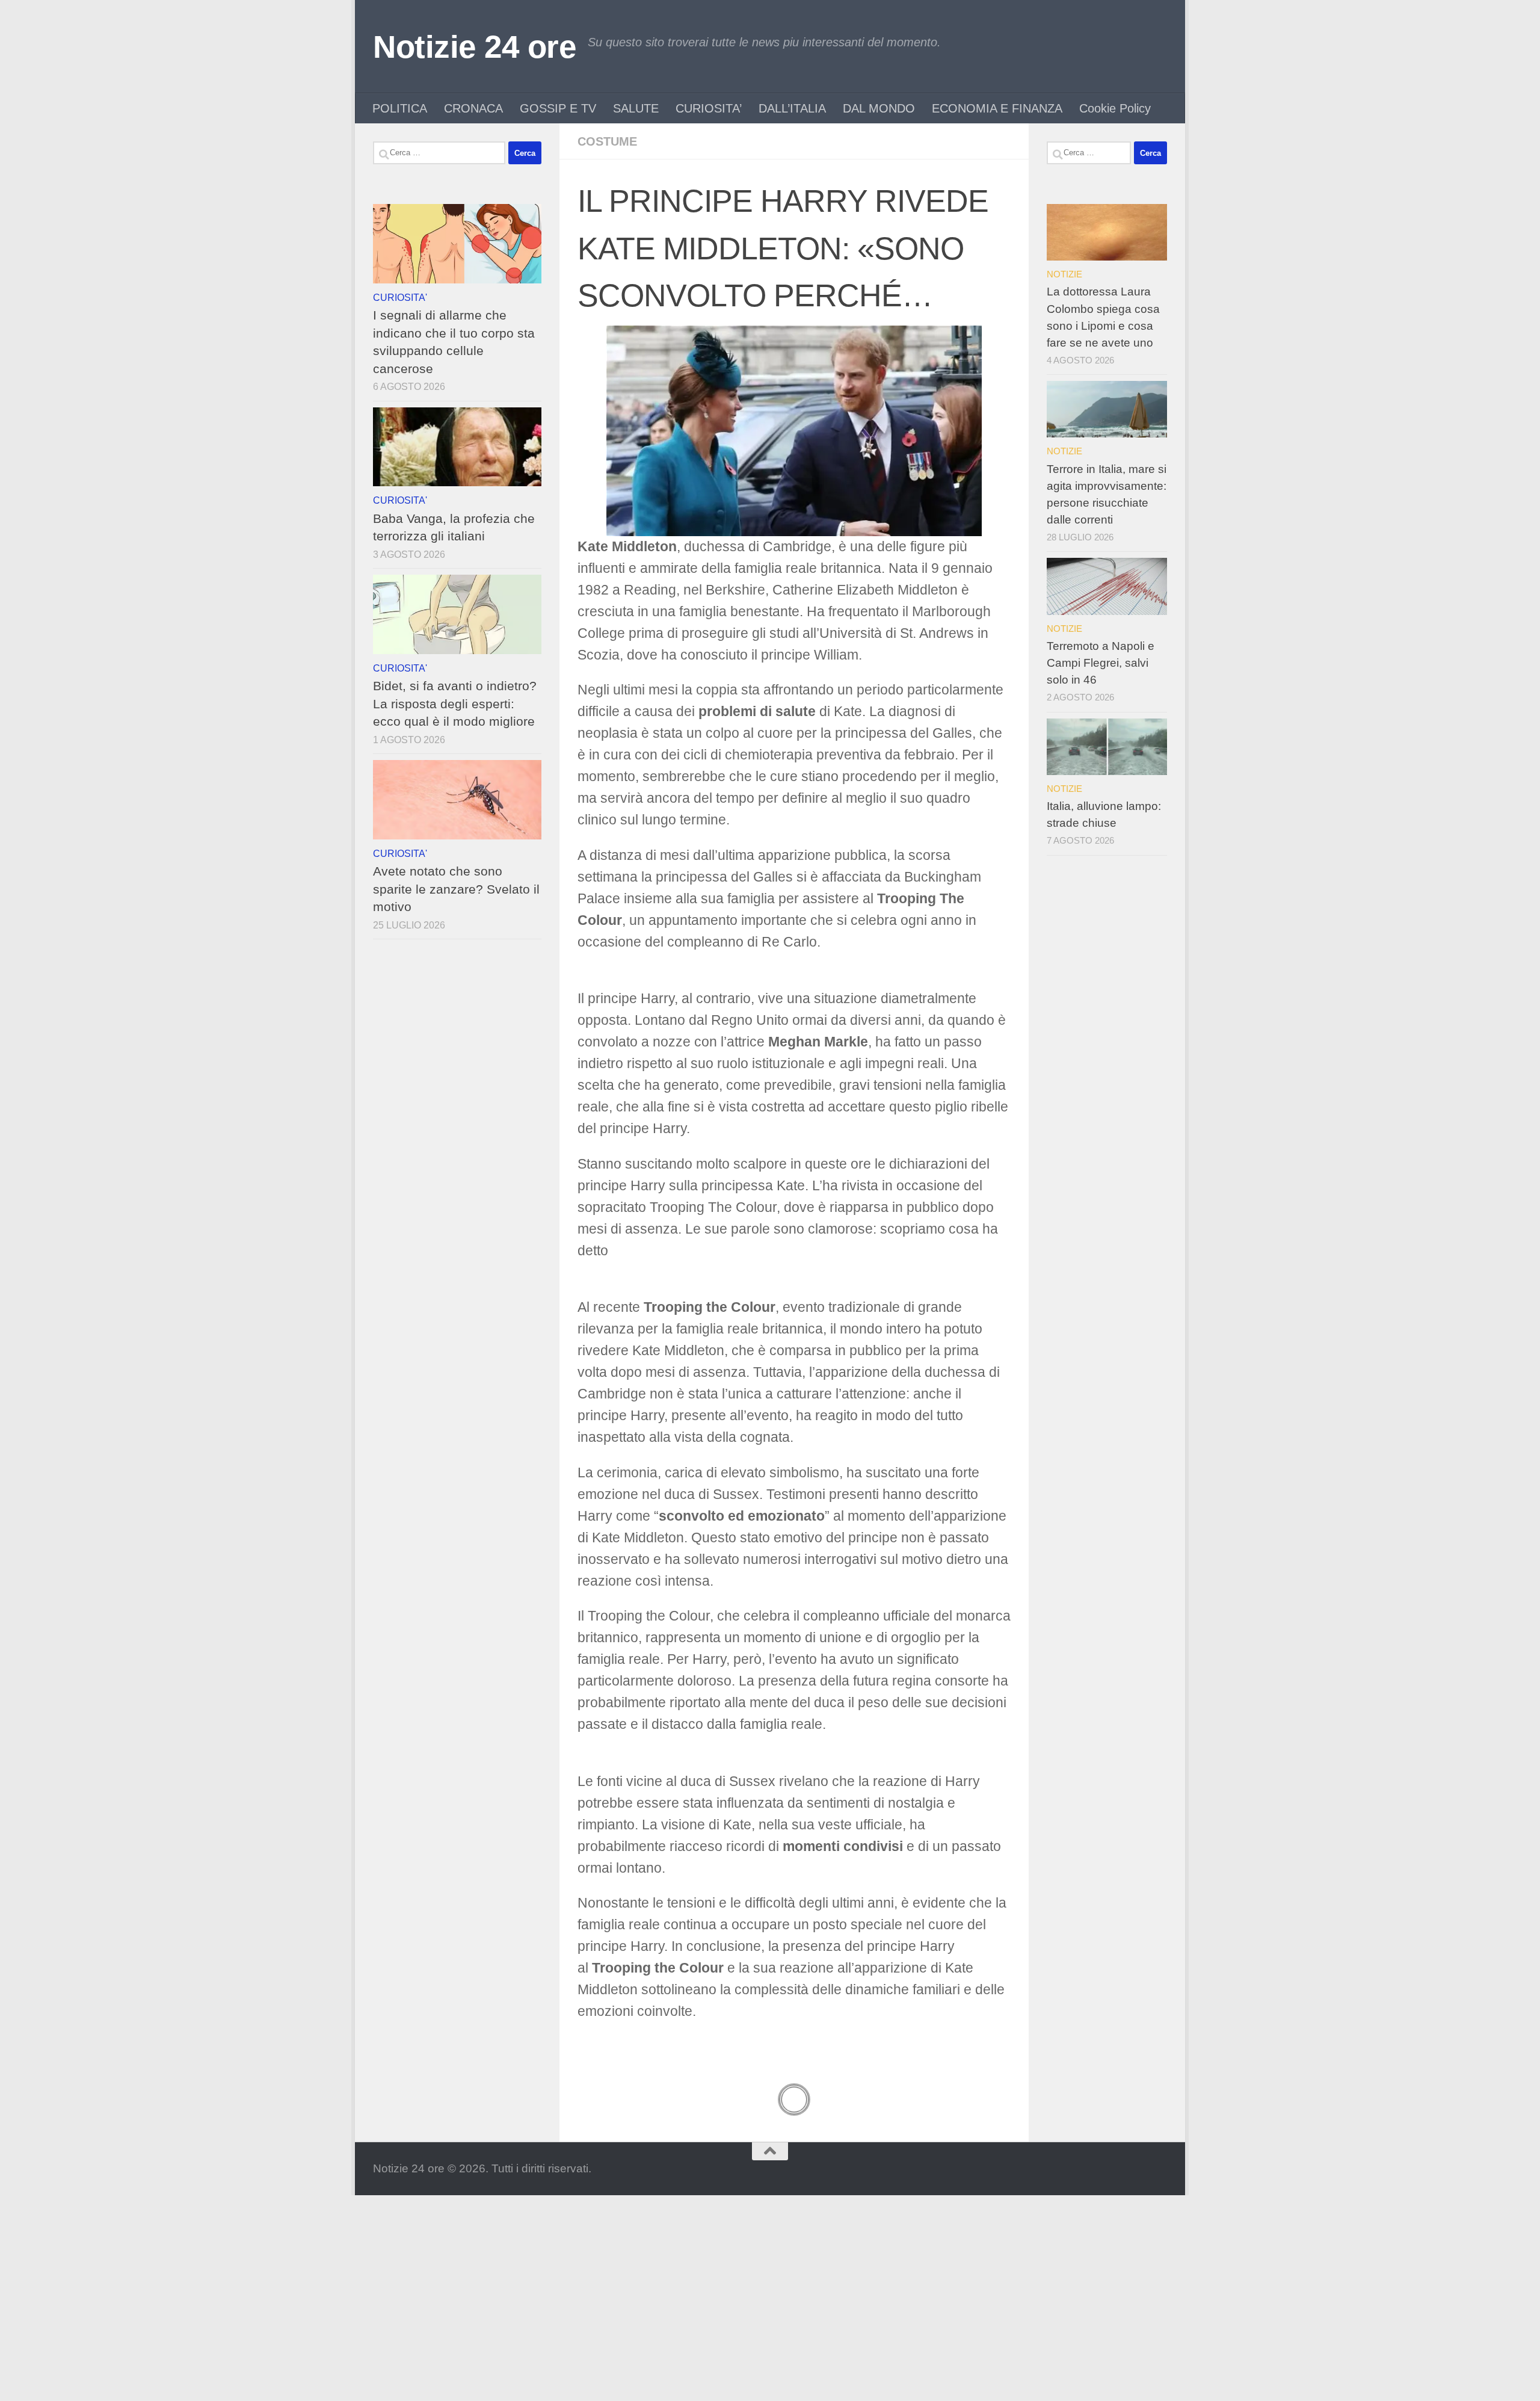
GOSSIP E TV (558, 108)
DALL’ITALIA (792, 108)
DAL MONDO (879, 108)
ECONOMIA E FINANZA (997, 108)
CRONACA (473, 108)
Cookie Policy (1115, 108)
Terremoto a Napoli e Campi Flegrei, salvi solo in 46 (1101, 663)
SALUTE (636, 108)
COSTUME (607, 141)
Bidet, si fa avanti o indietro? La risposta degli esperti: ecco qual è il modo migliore (455, 703)
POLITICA (400, 108)
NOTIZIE (1064, 274)
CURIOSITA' (400, 297)
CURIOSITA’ (709, 108)
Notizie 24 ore (474, 47)
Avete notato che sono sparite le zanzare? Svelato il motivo (456, 889)
